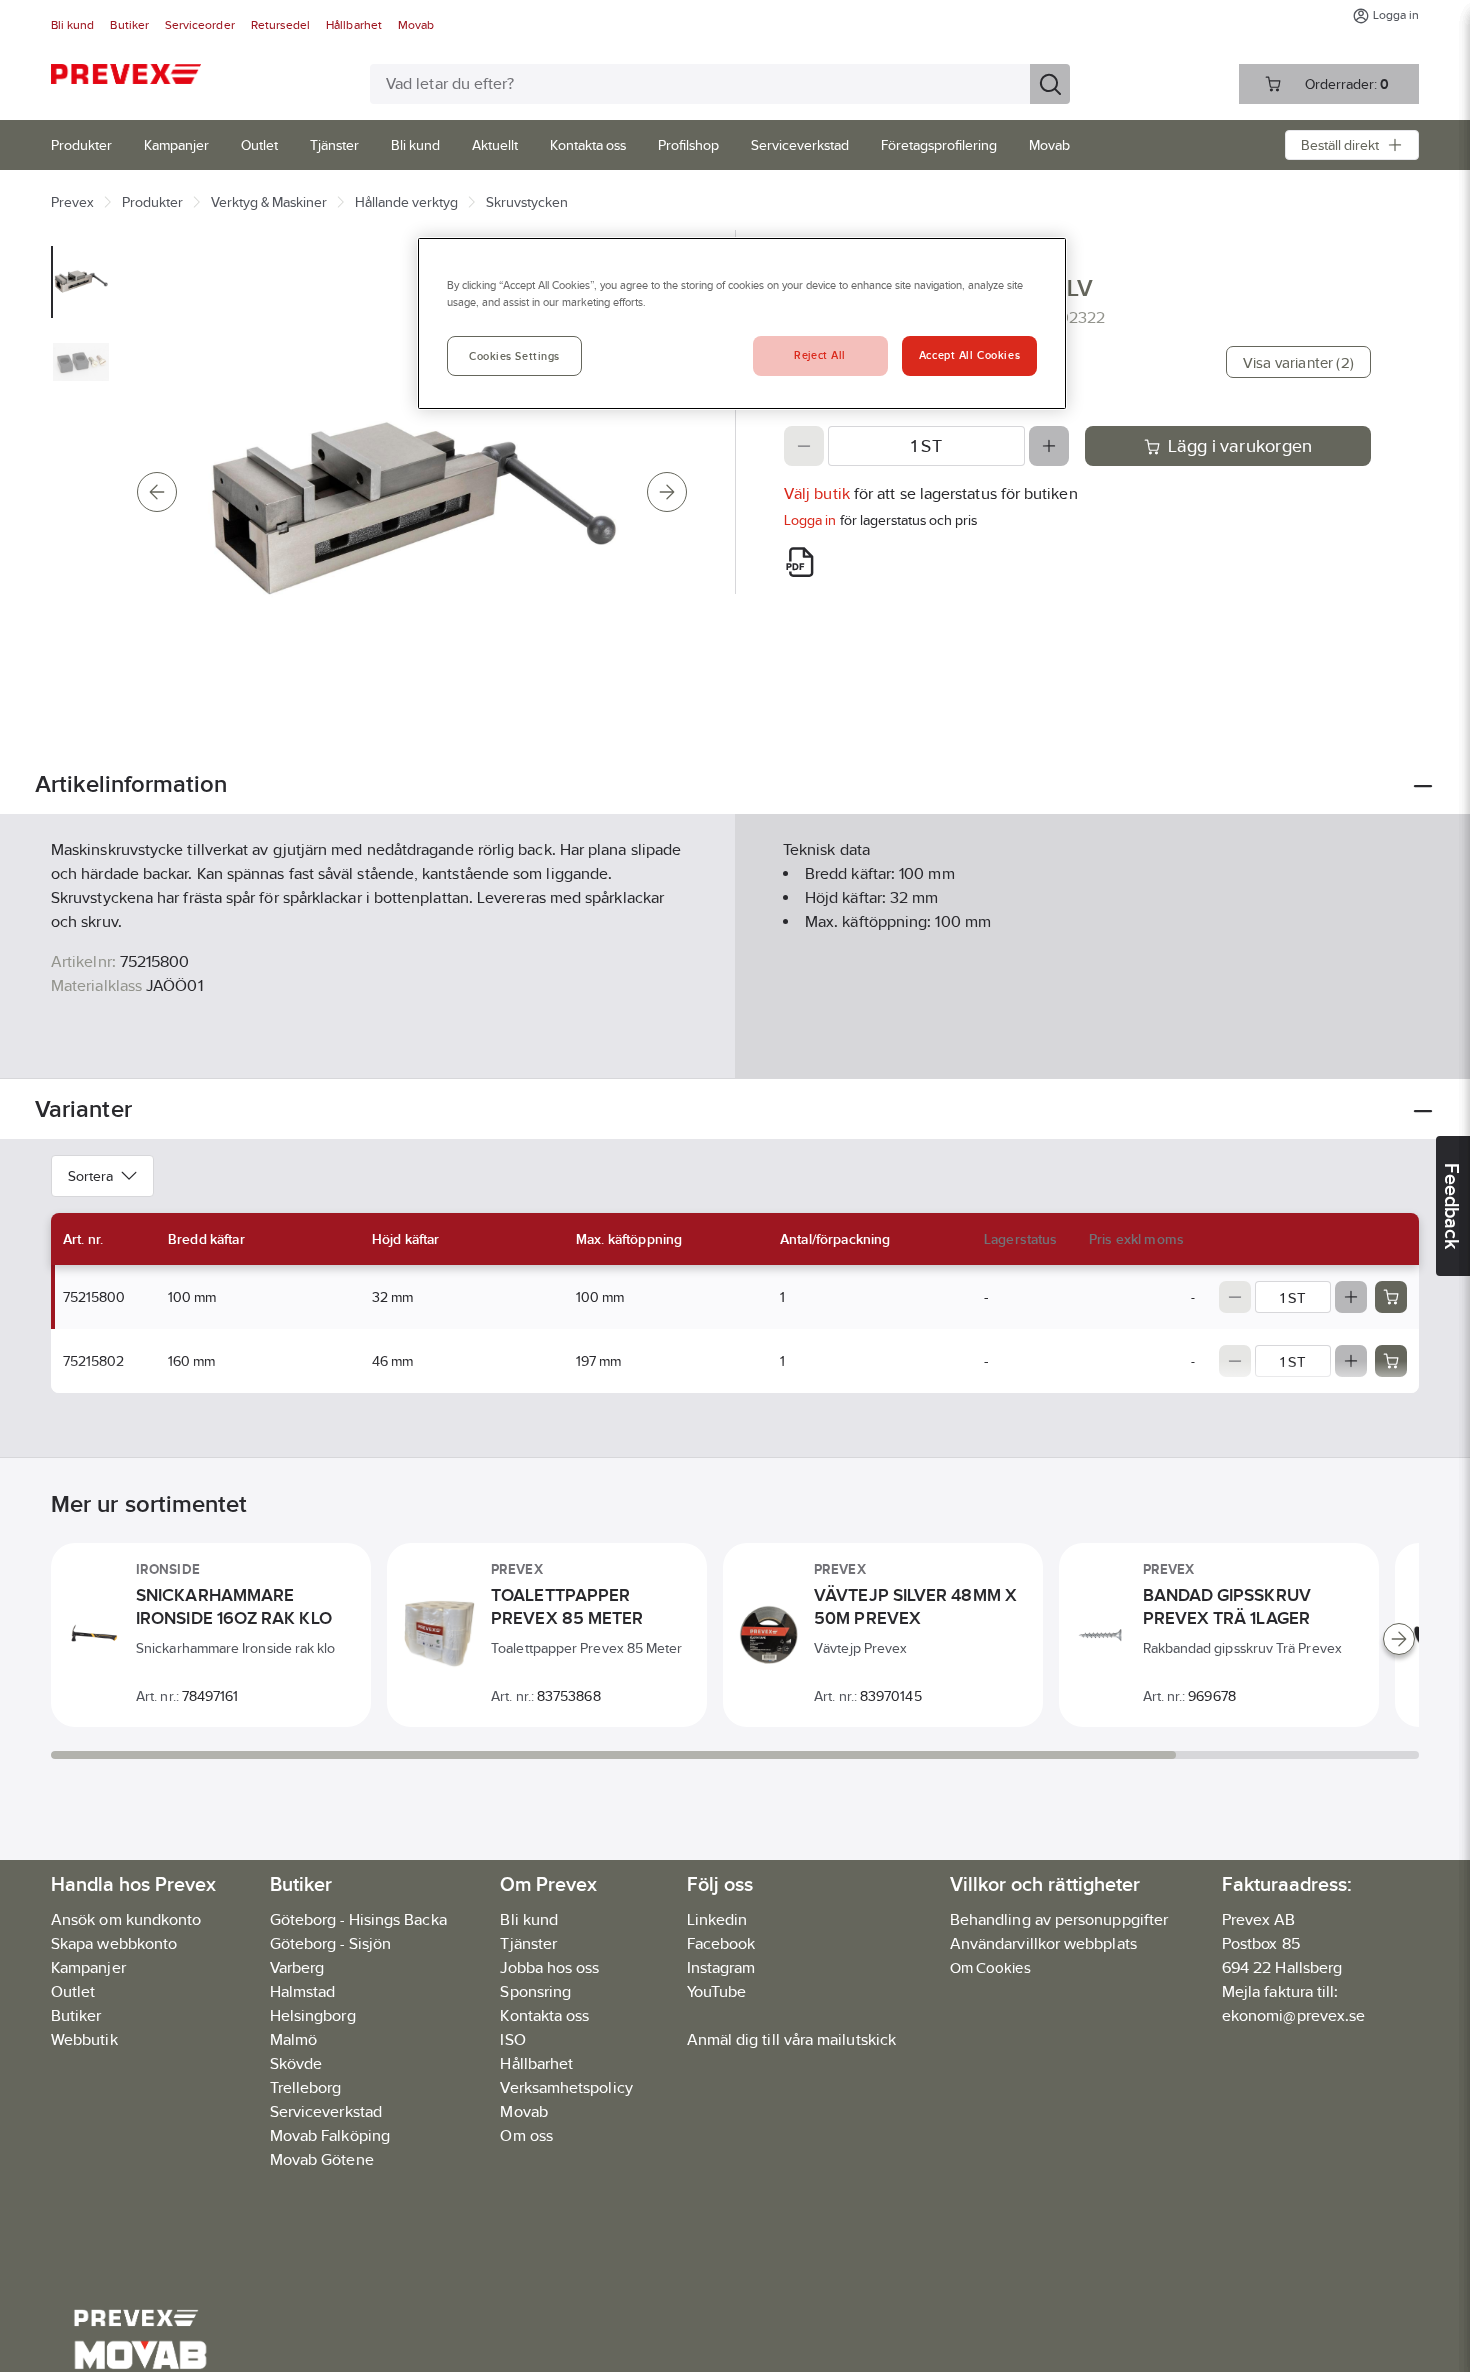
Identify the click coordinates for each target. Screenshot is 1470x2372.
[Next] (667, 492)
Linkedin (717, 1919)
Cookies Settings (514, 356)
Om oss (526, 2135)
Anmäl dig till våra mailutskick (791, 2039)
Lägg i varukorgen (1240, 446)
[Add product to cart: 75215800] (1391, 1297)
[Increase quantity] (1049, 446)
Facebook (721, 1943)
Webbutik (84, 2039)
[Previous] (157, 492)
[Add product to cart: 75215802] (1391, 1361)
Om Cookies (990, 1967)
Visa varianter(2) (1298, 362)
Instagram (721, 1967)
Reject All (820, 355)
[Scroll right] (1399, 1639)
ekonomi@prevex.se (1293, 2015)
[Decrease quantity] (804, 446)
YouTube (717, 1991)
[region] (742, 323)
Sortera (90, 1176)
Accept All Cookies (969, 355)
